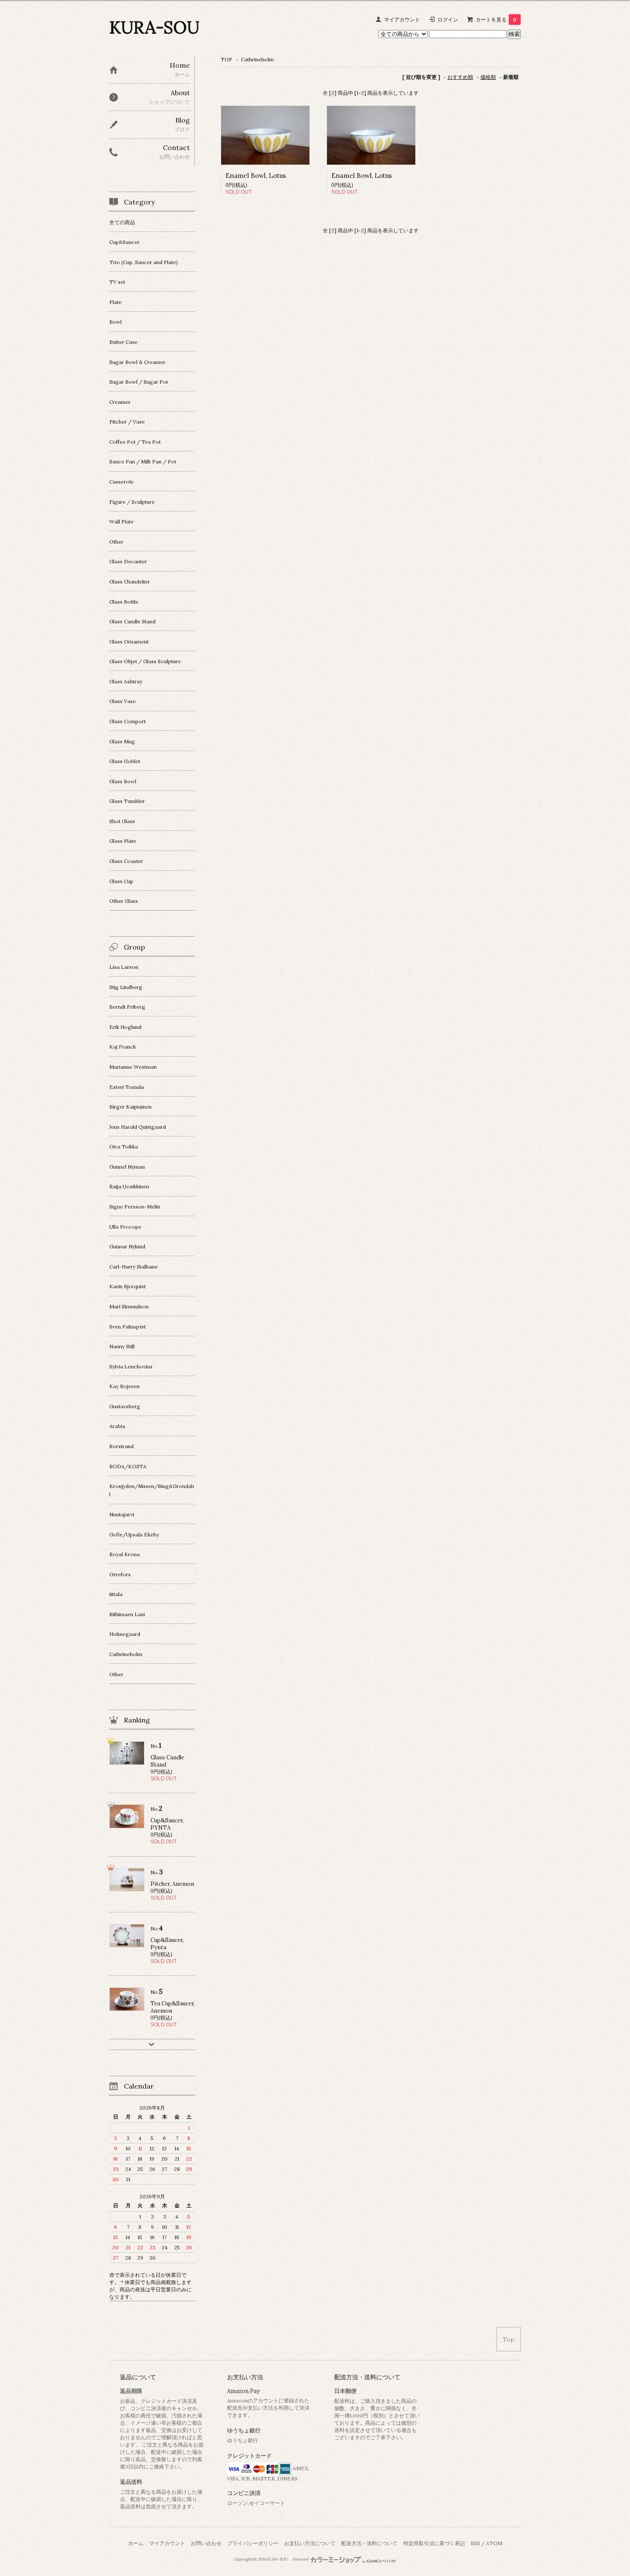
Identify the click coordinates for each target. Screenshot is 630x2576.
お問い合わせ (206, 2543)
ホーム (136, 2543)
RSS (475, 2543)
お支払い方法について (310, 2543)
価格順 (488, 77)
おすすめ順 (460, 77)
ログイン (448, 20)
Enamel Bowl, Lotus (256, 176)
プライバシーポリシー (253, 2543)
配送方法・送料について (369, 2543)
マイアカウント (402, 20)
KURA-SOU (154, 27)
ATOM (494, 2543)
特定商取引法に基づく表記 (434, 2543)
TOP (226, 59)
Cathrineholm (257, 59)
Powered (301, 2559)
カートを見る (496, 20)
